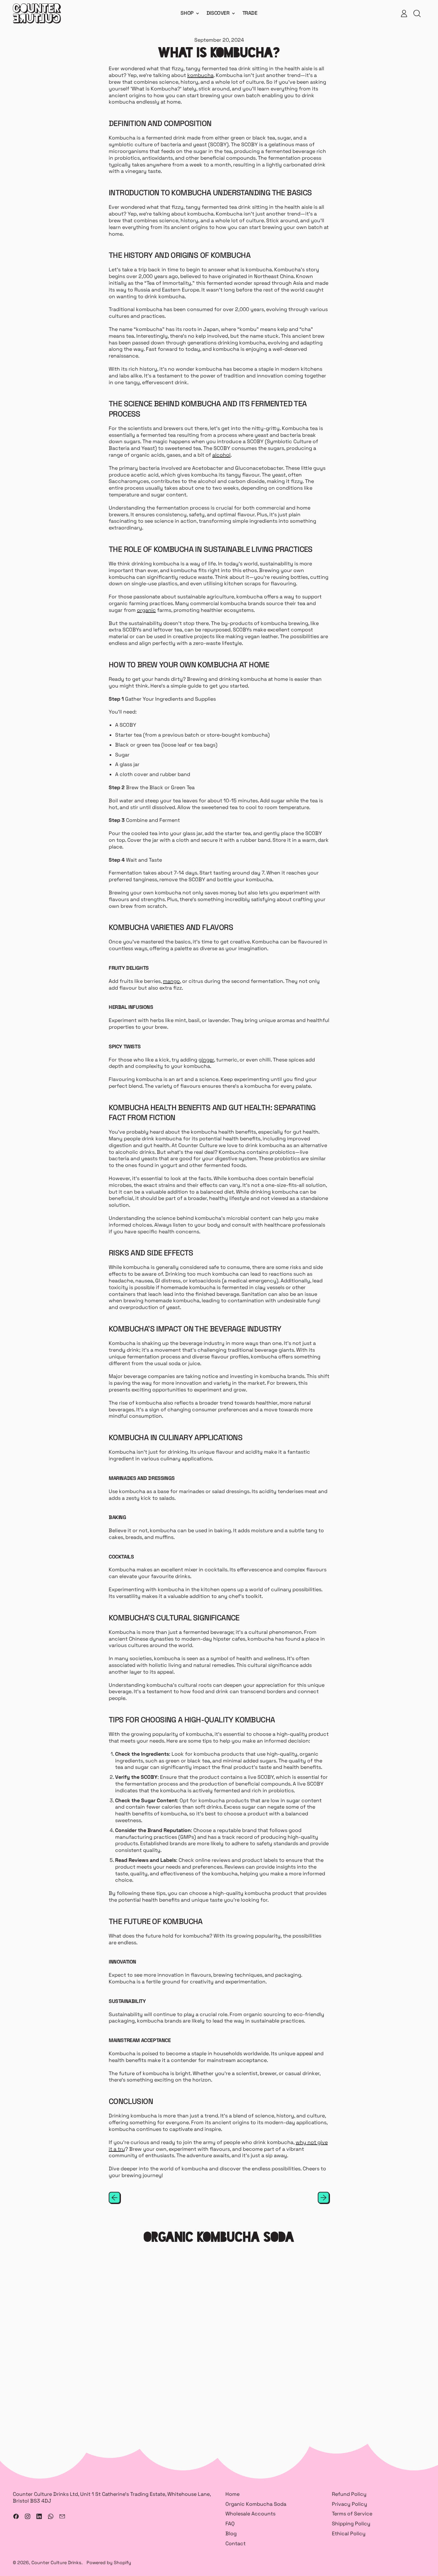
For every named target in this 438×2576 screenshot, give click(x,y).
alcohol (221, 455)
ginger (206, 1060)
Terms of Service (352, 2514)
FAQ (230, 2524)
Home (232, 2494)
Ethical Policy (349, 2534)
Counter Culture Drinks (56, 2563)
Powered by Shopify (109, 2563)
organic (146, 610)
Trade (250, 13)
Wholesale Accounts (250, 2514)
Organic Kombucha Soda (256, 2504)
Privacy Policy (350, 2504)
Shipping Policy (351, 2524)
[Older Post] (114, 2198)
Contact (236, 2543)
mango (171, 981)
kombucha (200, 75)
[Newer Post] (324, 2198)
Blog (231, 2534)
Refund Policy (349, 2494)
